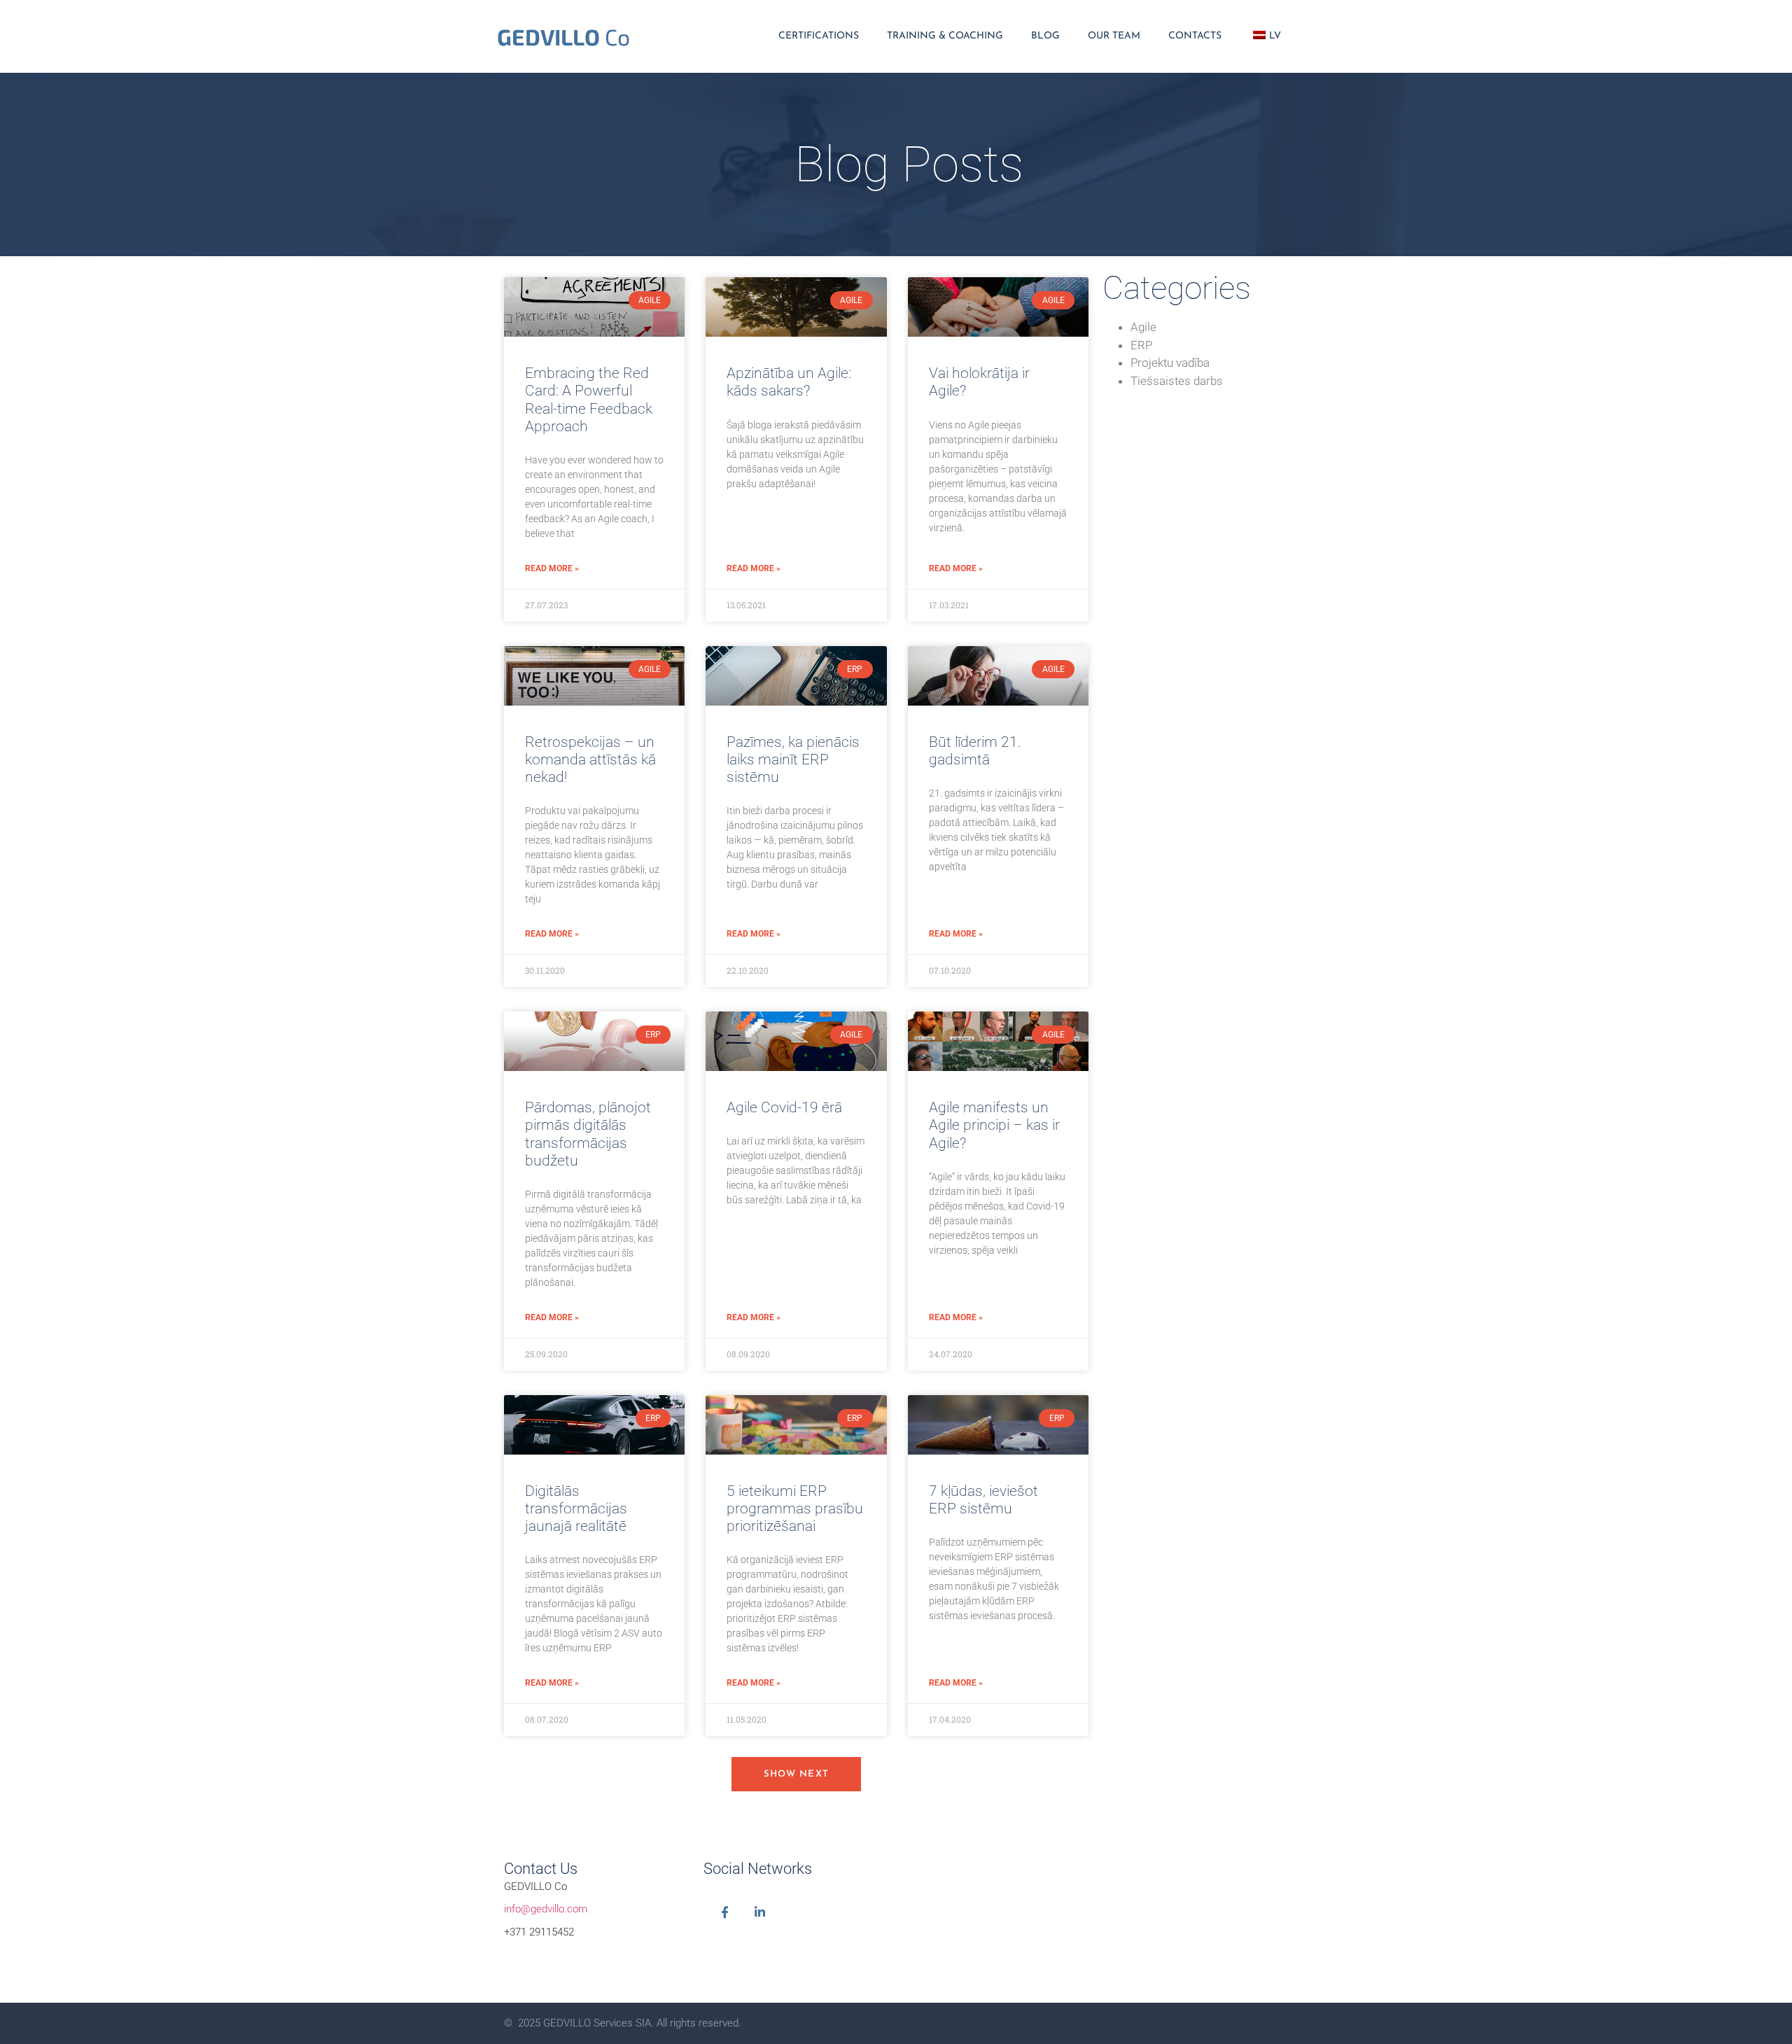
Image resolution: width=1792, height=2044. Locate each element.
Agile (1143, 327)
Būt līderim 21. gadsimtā (975, 751)
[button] (797, 1774)
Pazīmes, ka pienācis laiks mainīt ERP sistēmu (793, 759)
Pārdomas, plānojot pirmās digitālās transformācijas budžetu (588, 1134)
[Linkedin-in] (760, 1912)
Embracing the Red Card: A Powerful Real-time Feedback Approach (589, 400)
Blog (1045, 36)
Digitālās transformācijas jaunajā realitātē (576, 1508)
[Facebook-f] (725, 1912)
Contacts (1195, 36)
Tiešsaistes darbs (1177, 381)
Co (563, 36)
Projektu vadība (1170, 363)
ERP (1141, 345)
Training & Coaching (945, 36)
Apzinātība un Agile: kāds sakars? (789, 382)
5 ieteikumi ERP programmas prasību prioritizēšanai (795, 1508)
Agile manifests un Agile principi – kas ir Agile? (994, 1125)
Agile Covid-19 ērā (784, 1107)
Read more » (552, 568)
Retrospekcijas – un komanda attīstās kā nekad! (590, 759)
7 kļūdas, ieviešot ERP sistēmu (983, 1500)
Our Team (1114, 36)
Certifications (819, 36)
